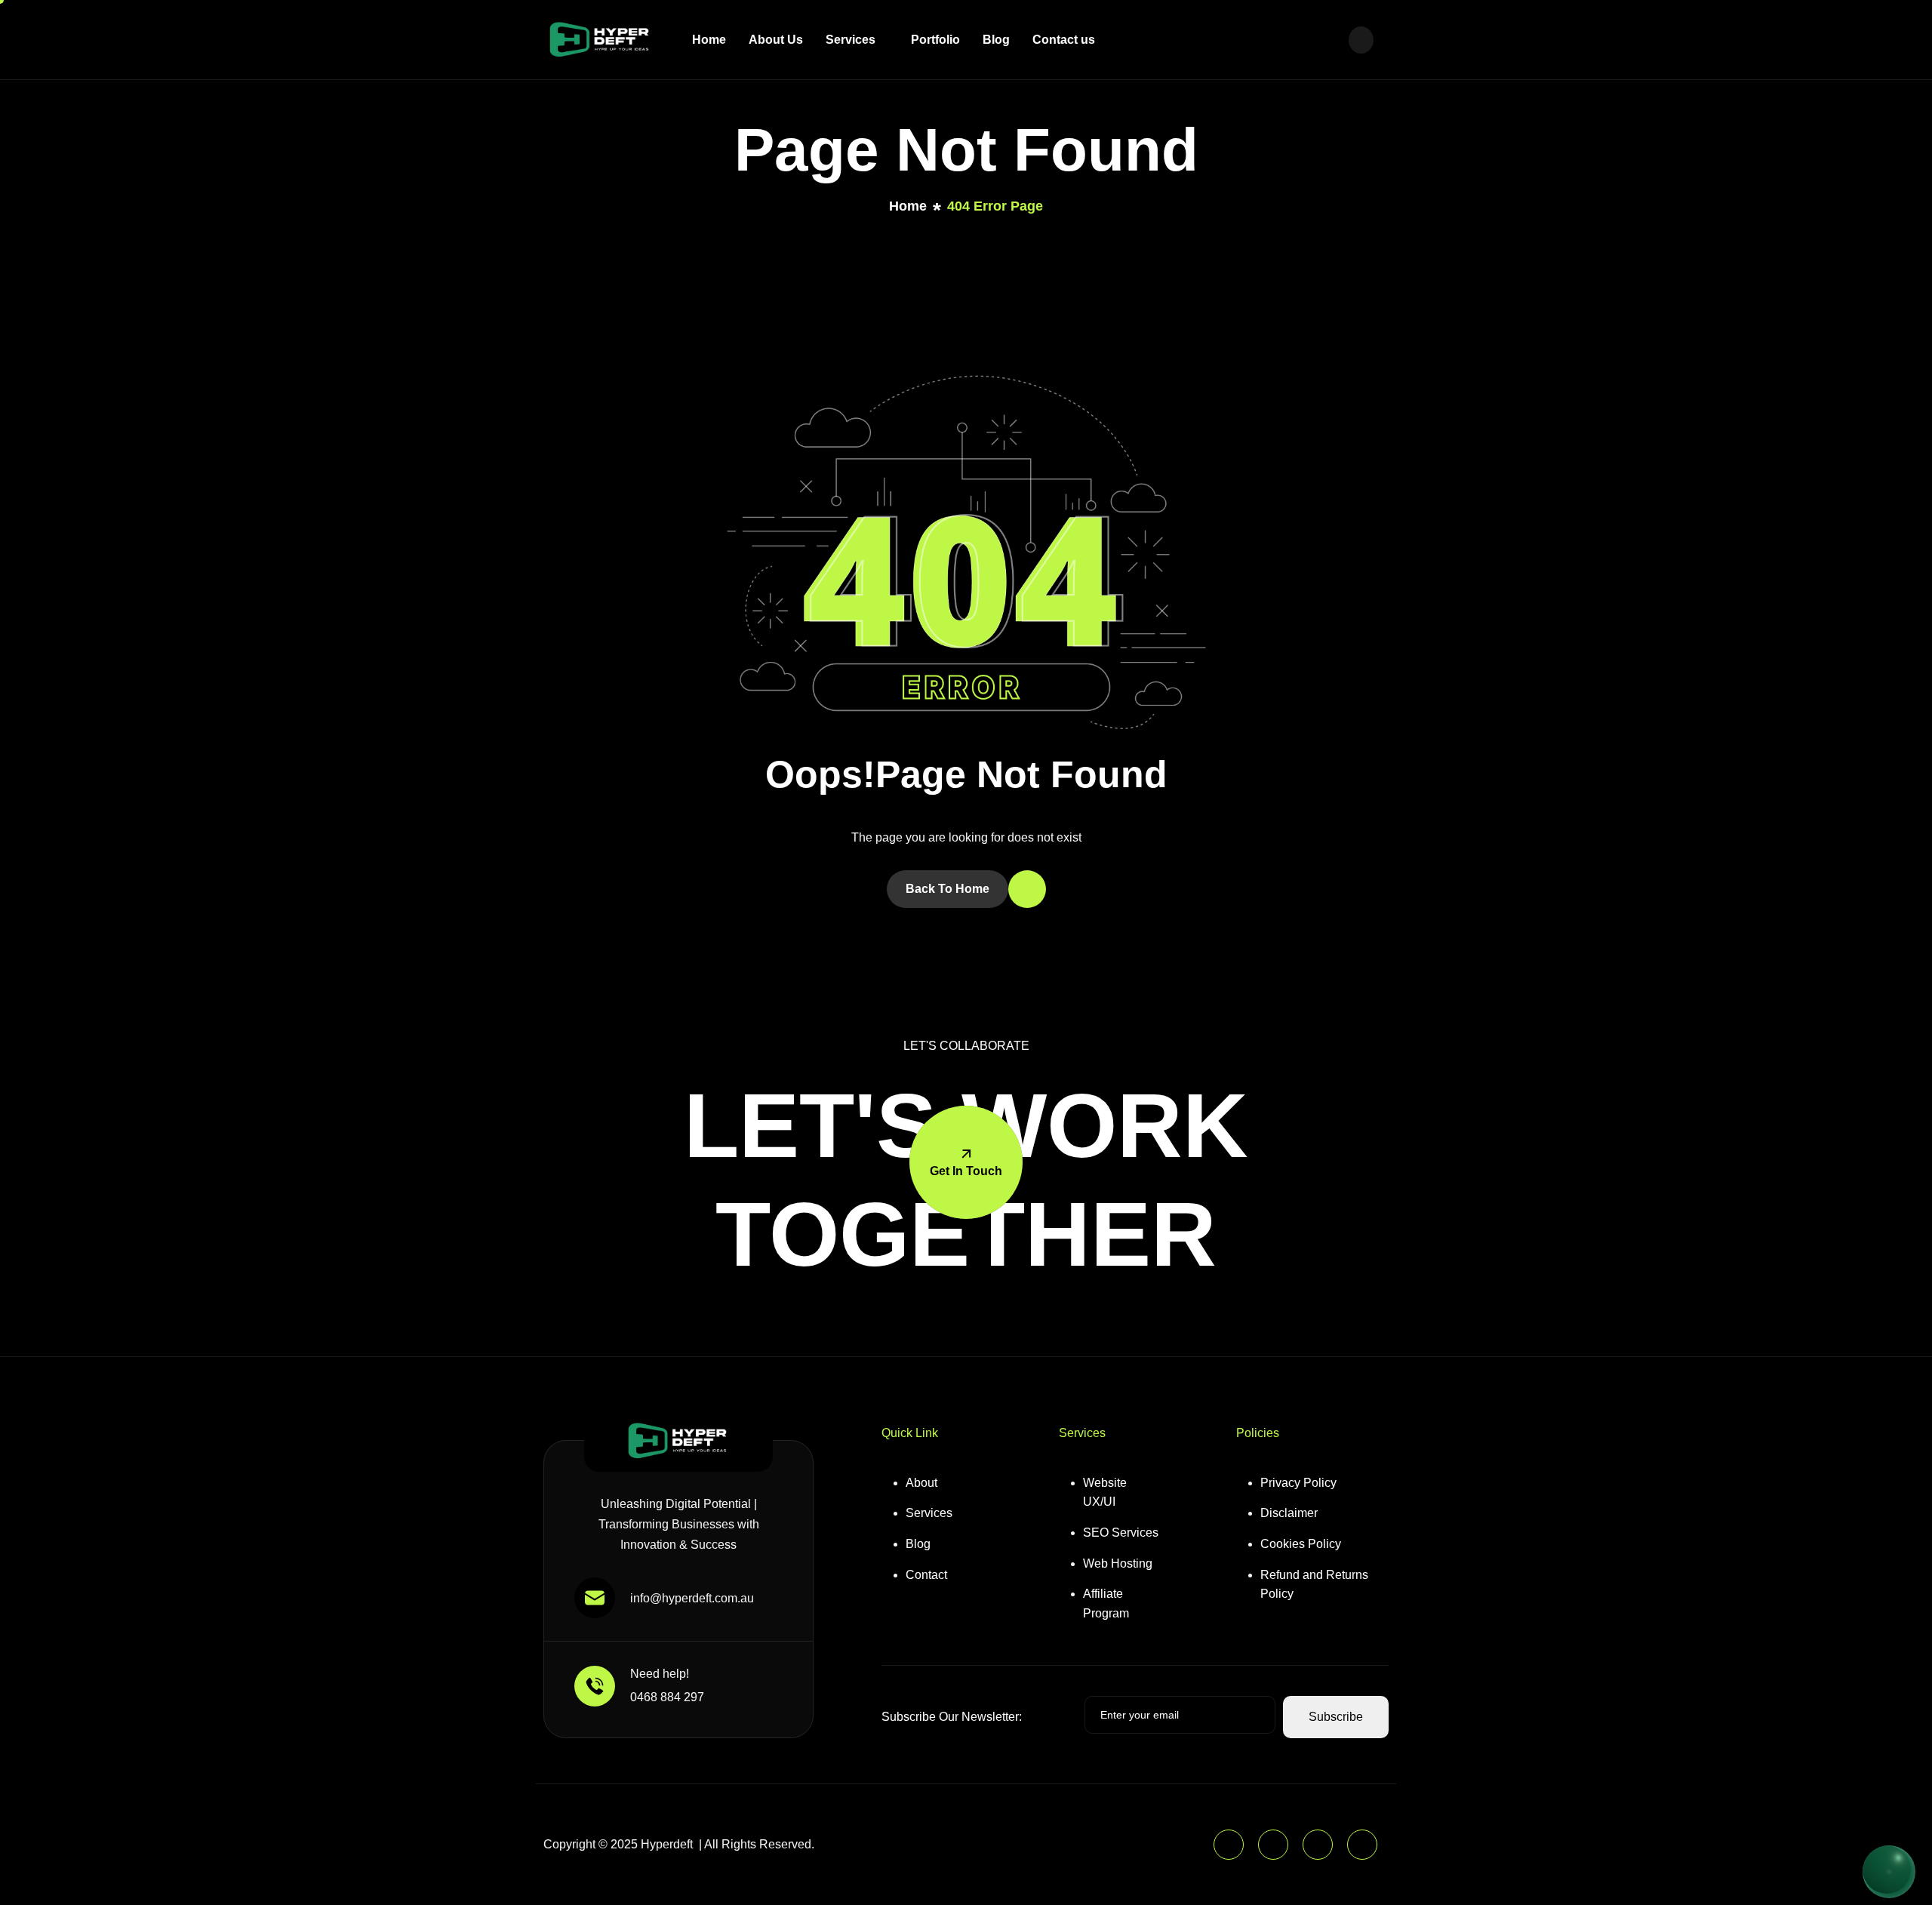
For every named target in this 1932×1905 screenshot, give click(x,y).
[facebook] (1273, 1845)
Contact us (1064, 40)
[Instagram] (1318, 1845)
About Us (776, 40)
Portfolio (935, 40)
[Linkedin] (1229, 1845)
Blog (996, 40)
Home (709, 40)
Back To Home (948, 889)
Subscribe (1336, 1717)
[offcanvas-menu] (1361, 40)
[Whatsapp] (1362, 1845)
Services (851, 40)
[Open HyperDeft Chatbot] (1889, 1872)
